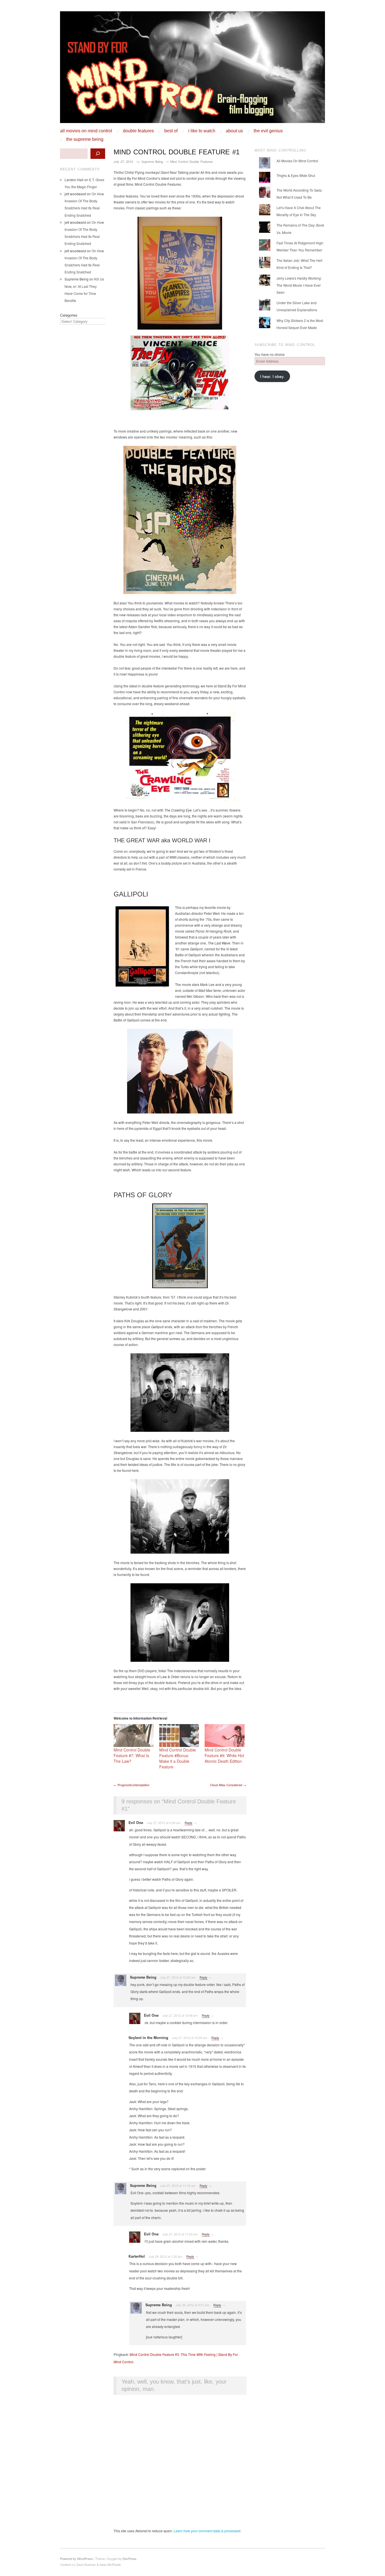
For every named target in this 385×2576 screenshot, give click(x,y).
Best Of (171, 131)
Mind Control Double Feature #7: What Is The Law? (132, 1755)
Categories (69, 315)
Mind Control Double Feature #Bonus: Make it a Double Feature (178, 1758)
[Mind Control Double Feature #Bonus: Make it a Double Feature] (179, 1736)
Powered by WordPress (76, 2559)
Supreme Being (152, 161)
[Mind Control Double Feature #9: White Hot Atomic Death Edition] (225, 1736)
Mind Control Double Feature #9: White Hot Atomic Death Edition (224, 1755)
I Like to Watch (202, 131)
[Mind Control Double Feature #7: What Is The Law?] (134, 1736)
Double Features (138, 131)
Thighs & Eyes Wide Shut (296, 175)
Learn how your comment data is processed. (207, 2531)
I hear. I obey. (272, 376)
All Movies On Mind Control (86, 131)
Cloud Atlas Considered (228, 1785)
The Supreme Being (85, 139)
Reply (189, 1823)
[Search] (98, 154)
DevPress (130, 2559)
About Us (234, 131)
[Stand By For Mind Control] (193, 69)
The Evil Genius (268, 131)
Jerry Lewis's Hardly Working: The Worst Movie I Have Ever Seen (299, 285)
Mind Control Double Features (192, 161)
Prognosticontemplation (131, 1785)
